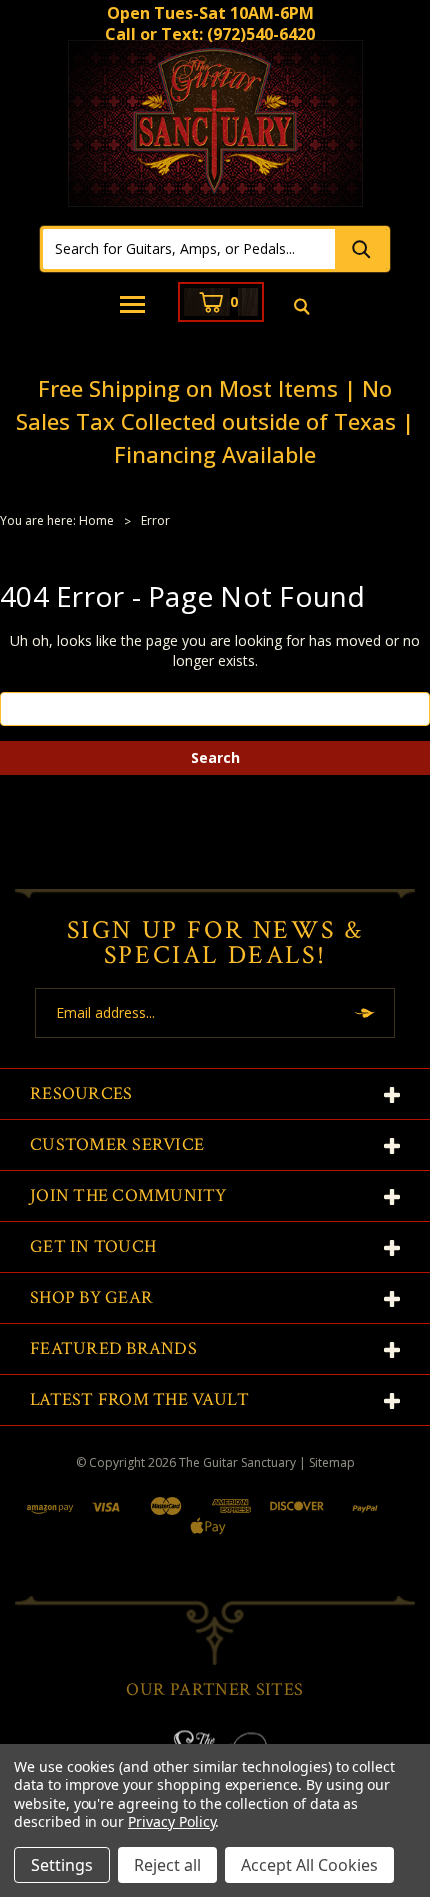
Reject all (167, 1865)
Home (96, 520)
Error (155, 520)
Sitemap (332, 1462)
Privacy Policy (171, 1821)
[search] (301, 307)
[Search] (361, 249)
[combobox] (189, 249)
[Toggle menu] (134, 306)
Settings (62, 1865)
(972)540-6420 (261, 34)
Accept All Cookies (309, 1865)
